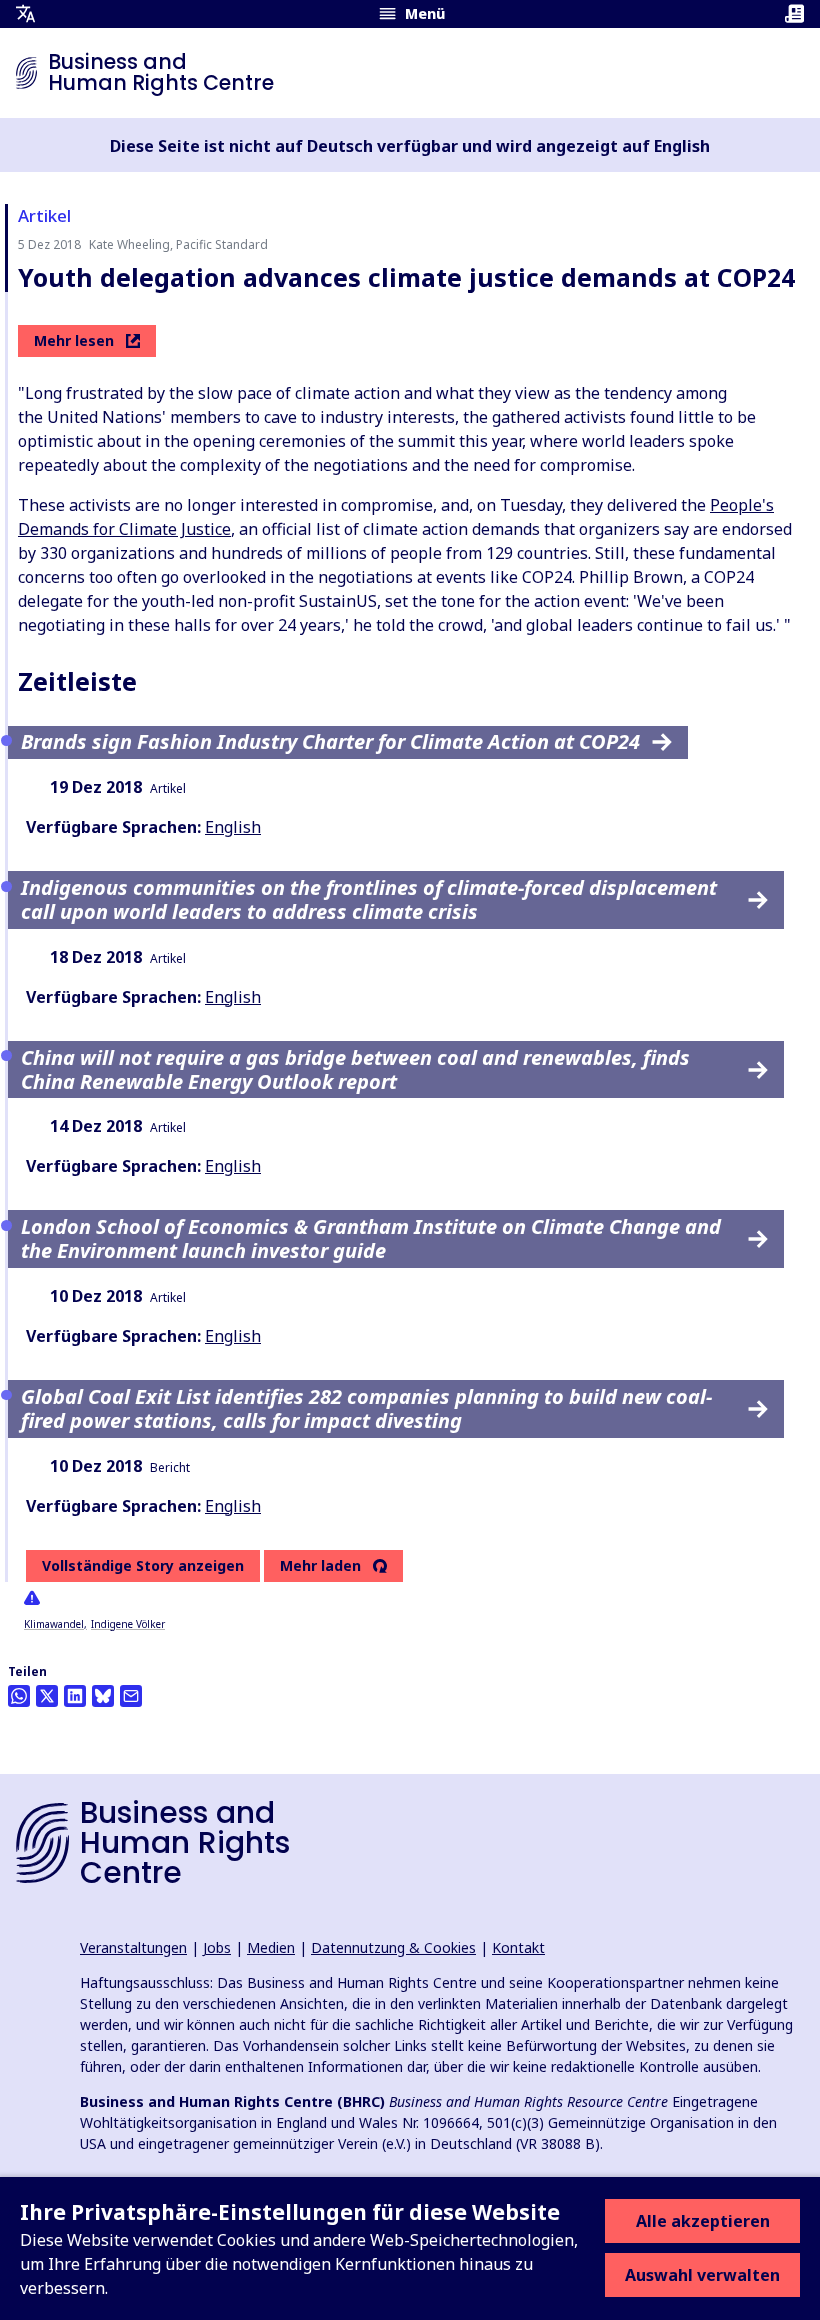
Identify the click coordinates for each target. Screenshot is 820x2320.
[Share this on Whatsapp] (19, 1696)
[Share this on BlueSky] (103, 1696)
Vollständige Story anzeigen (143, 1565)
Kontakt (518, 1947)
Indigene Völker (128, 1624)
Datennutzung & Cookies (393, 1947)
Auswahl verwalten (702, 2275)
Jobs (217, 1947)
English (233, 827)
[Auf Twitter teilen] (47, 1696)
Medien (271, 1947)
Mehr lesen (74, 340)
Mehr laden (320, 1566)
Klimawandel (54, 1624)
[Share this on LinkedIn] (75, 1696)
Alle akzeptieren (703, 2221)
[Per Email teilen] (131, 1696)
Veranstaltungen (133, 1947)
